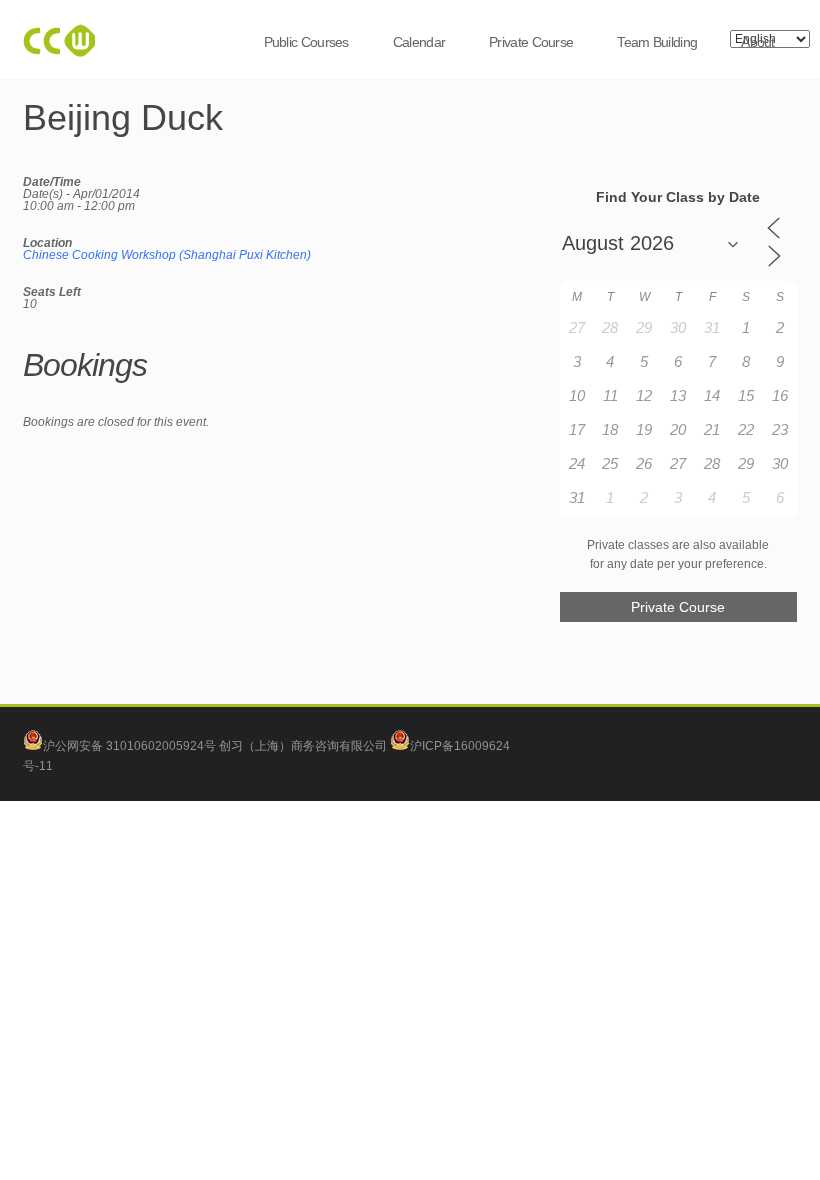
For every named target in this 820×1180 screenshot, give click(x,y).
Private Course (531, 42)
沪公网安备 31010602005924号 (129, 746)
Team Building (657, 42)
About (758, 42)
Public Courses (306, 42)
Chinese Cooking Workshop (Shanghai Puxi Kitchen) (167, 255)
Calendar (419, 42)
